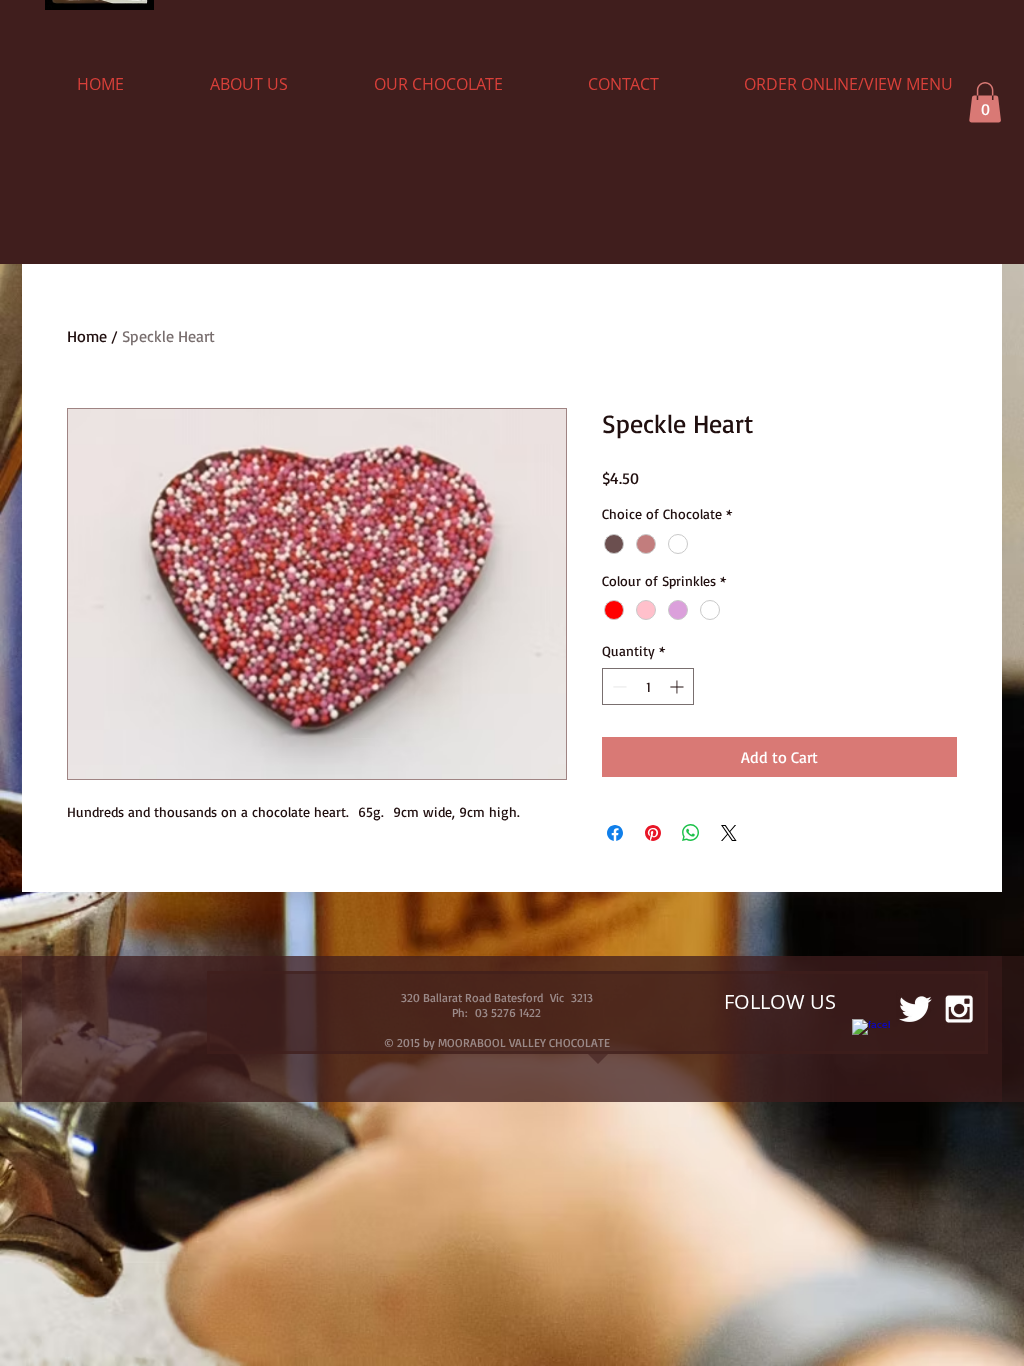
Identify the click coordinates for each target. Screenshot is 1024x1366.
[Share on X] (729, 833)
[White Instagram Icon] (959, 1009)
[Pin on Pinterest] (653, 833)
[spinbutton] (648, 686)
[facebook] (871, 1038)
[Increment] (678, 686)
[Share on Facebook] (615, 833)
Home (87, 336)
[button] (985, 102)
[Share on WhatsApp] (691, 833)
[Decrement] (617, 686)
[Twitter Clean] (915, 1009)
